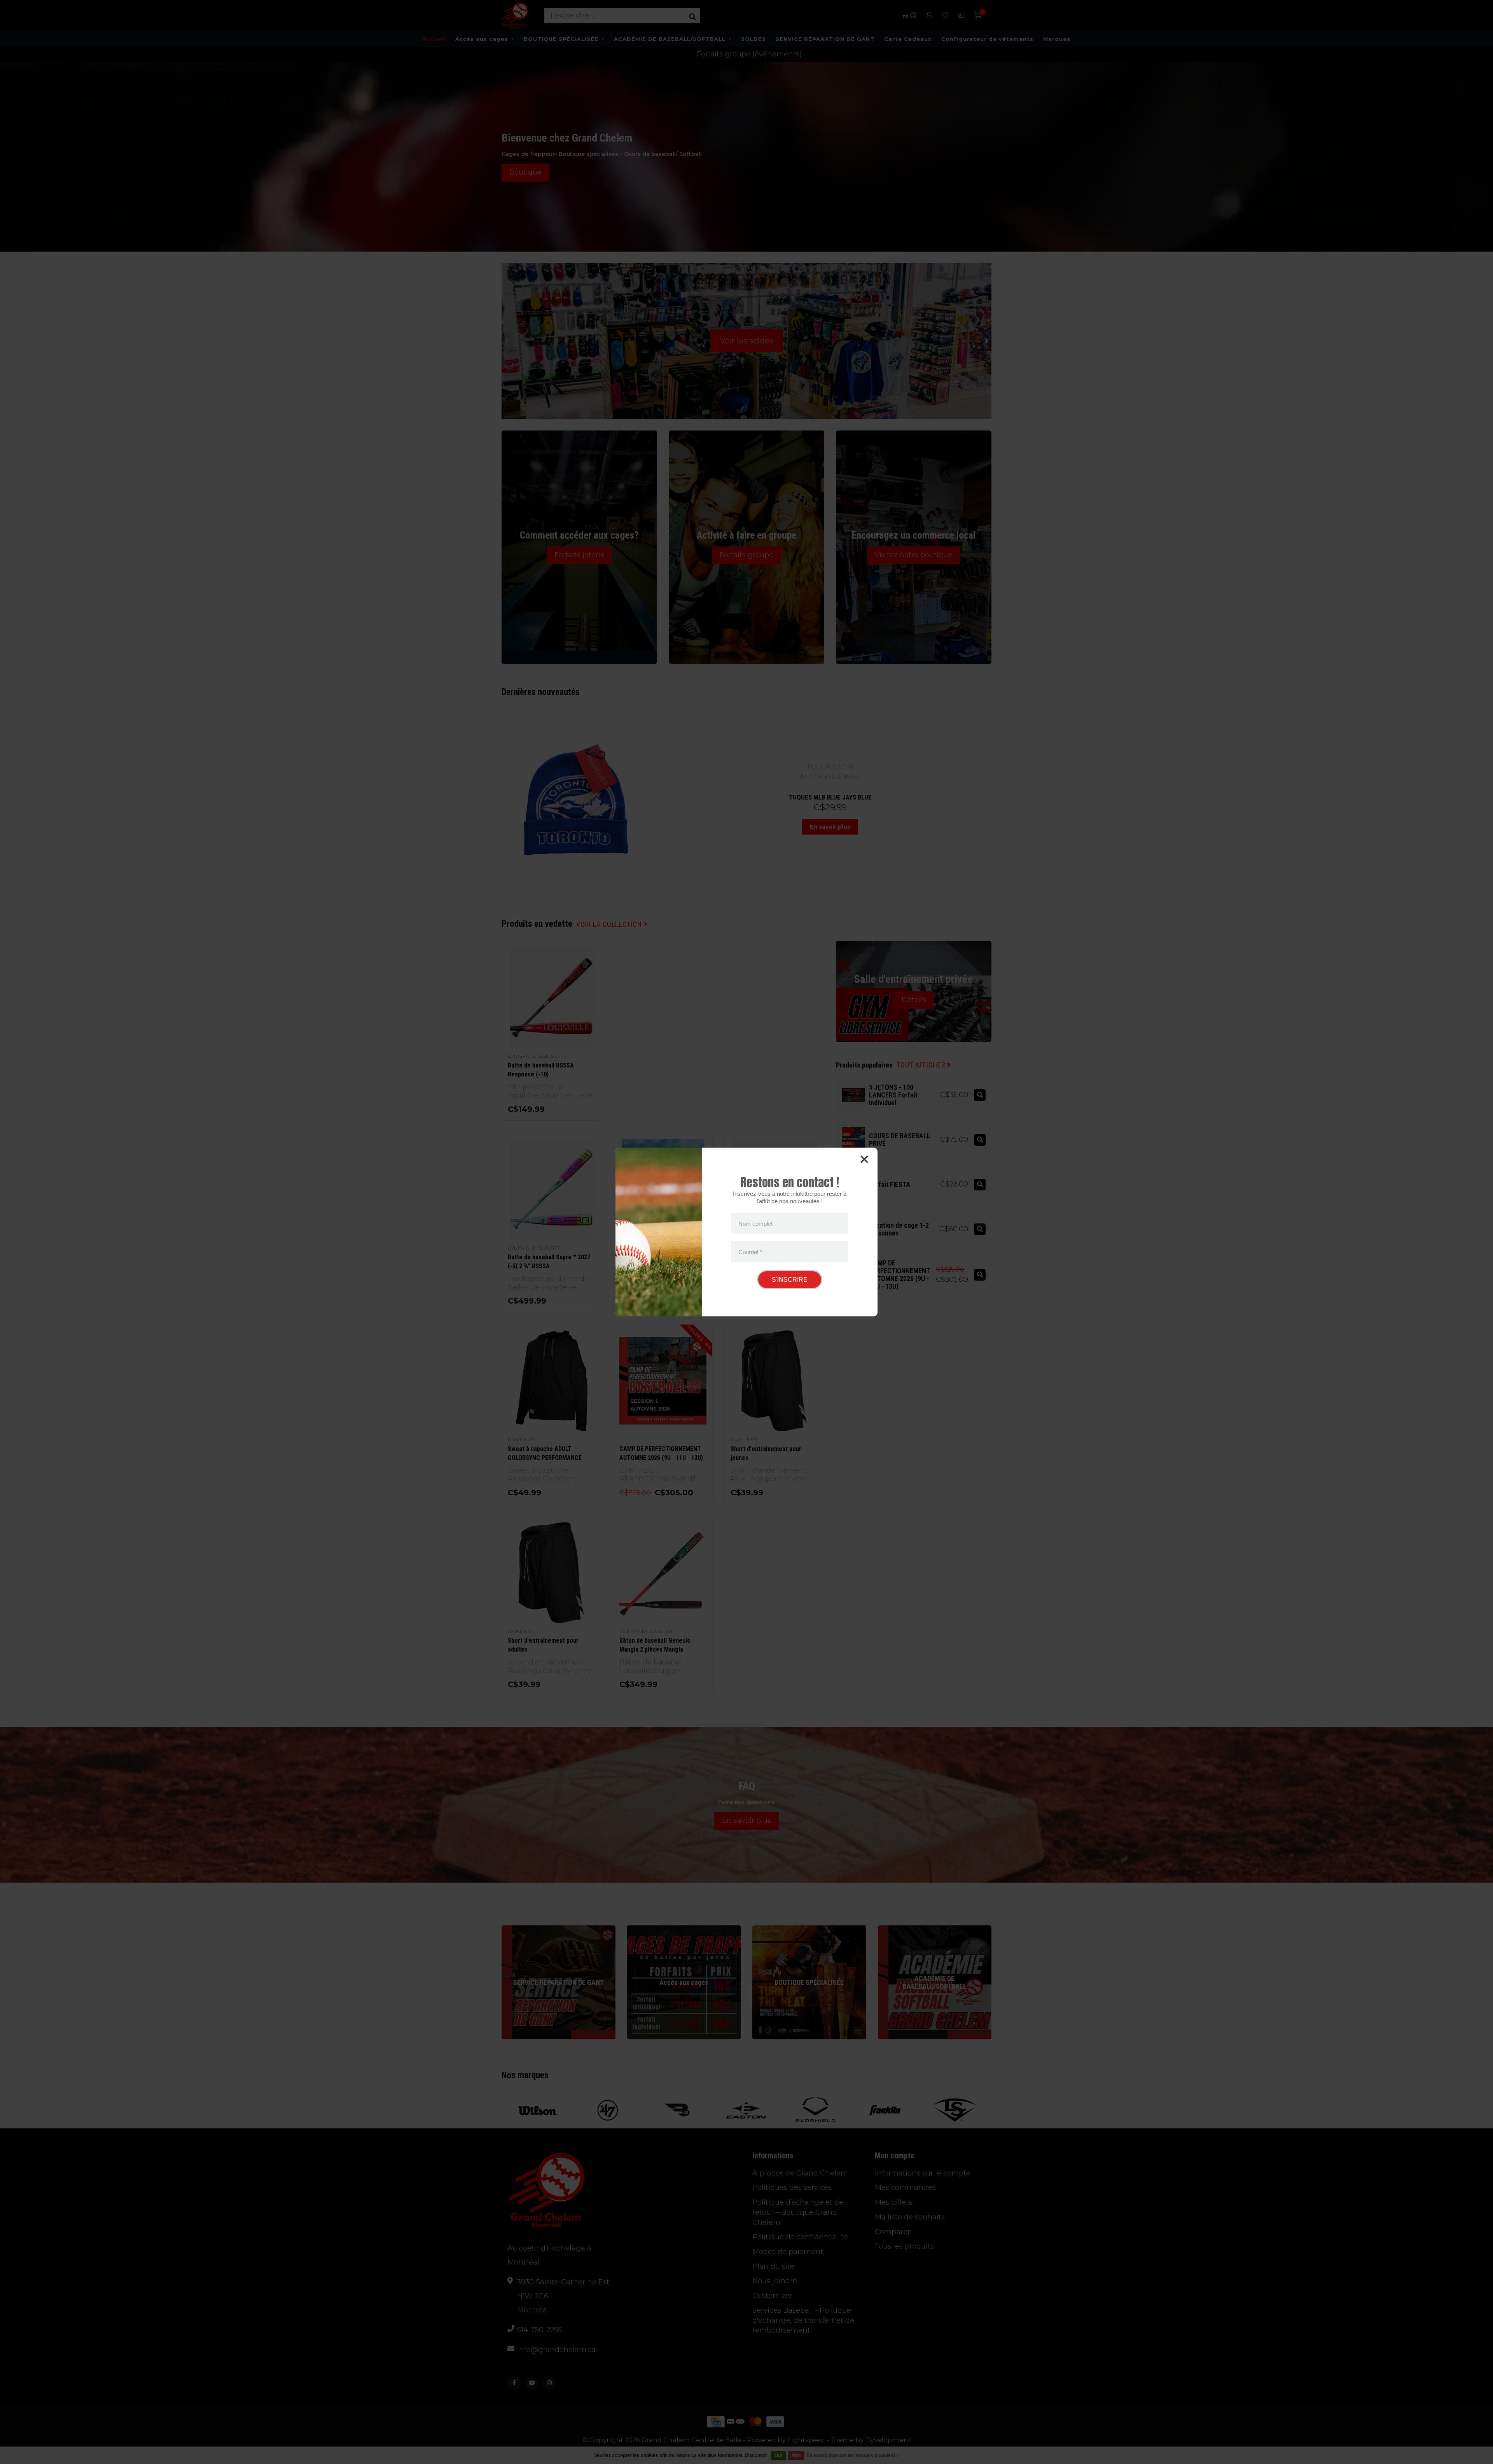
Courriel (750, 1252)
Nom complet (755, 1223)
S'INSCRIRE (790, 1280)
